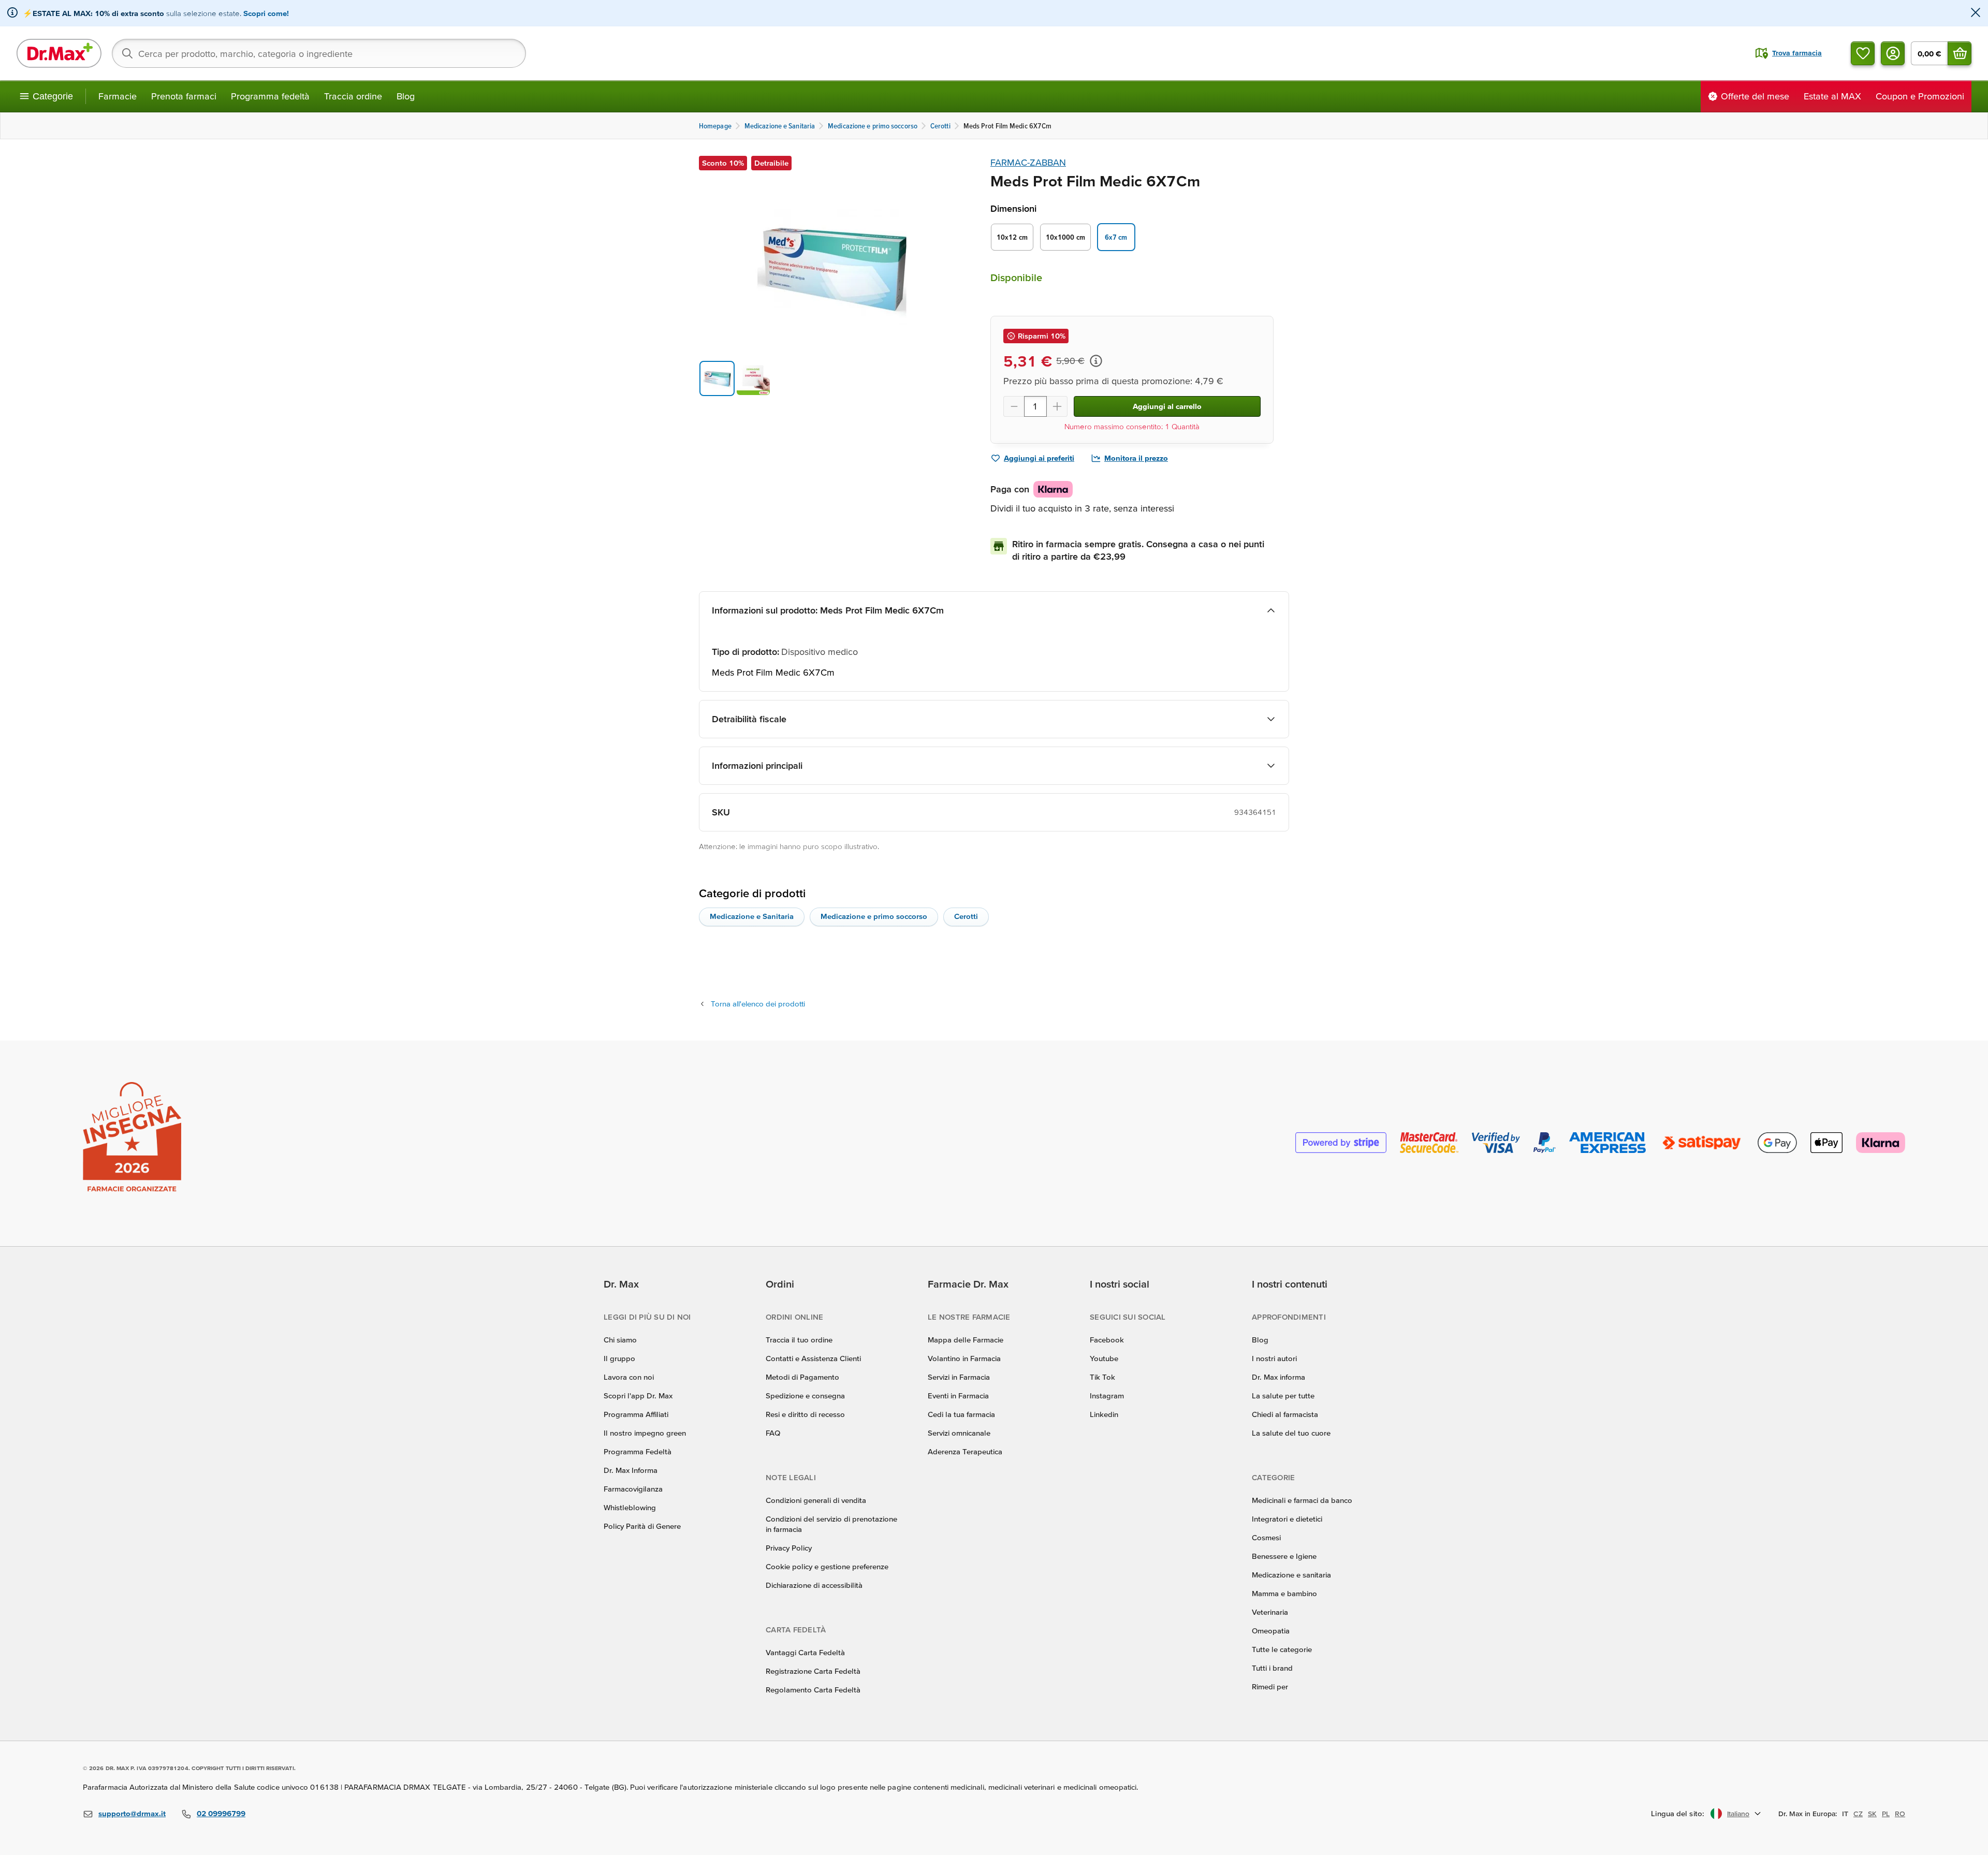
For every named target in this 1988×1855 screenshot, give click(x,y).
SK (1872, 1814)
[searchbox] (319, 53)
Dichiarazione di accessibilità (814, 1585)
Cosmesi (1266, 1537)
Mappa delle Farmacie (966, 1340)
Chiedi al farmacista (1285, 1414)
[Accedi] (1893, 53)
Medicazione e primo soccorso (874, 916)
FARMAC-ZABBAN (1028, 162)
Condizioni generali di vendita (816, 1500)
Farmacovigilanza (633, 1489)
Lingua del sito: (1678, 1813)
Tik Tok (1102, 1377)
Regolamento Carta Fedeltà (813, 1690)
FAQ (773, 1433)
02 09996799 (221, 1813)
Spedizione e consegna (805, 1396)
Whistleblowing (630, 1507)
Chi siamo (620, 1340)
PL (1886, 1814)
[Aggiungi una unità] (1057, 406)
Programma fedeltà (270, 96)
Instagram (1107, 1396)
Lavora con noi (629, 1377)
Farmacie (118, 96)
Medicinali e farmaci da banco (1302, 1500)
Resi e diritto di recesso (805, 1414)
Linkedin (1104, 1414)
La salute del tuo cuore (1291, 1433)
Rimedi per (1270, 1686)
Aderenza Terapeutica (965, 1451)
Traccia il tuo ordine (799, 1340)
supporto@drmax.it (132, 1813)
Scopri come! (266, 13)
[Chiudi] (1976, 13)
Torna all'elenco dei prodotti (758, 1004)
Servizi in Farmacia (959, 1377)
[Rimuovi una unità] (1014, 406)
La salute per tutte (1283, 1396)
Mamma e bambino (1284, 1593)
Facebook (1107, 1340)
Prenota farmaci (184, 96)
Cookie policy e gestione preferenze (827, 1566)
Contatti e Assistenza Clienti (813, 1358)
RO (1900, 1814)
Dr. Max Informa (631, 1470)
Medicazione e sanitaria (1291, 1575)
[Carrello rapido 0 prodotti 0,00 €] (1960, 53)
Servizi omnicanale (959, 1433)
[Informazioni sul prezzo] (1096, 361)
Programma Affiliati (636, 1414)
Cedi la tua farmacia (961, 1414)
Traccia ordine (353, 96)
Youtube (1104, 1358)
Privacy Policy (789, 1548)
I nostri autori (1274, 1358)
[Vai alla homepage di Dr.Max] (59, 53)
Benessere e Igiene (1284, 1556)
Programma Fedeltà (638, 1451)
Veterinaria (1270, 1612)
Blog (406, 96)
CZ (1858, 1814)
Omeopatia (1271, 1631)
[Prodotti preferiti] (1863, 53)
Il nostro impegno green (645, 1433)
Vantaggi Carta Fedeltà (805, 1652)
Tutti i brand (1272, 1668)
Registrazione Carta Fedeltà (813, 1671)
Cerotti (966, 916)
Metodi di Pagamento (802, 1377)
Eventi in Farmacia (958, 1396)
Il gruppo (619, 1358)
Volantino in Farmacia (964, 1358)
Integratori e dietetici (1287, 1519)
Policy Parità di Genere (642, 1526)
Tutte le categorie (1282, 1649)
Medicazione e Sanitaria (752, 916)
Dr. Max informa (1278, 1377)
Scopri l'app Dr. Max (638, 1396)
